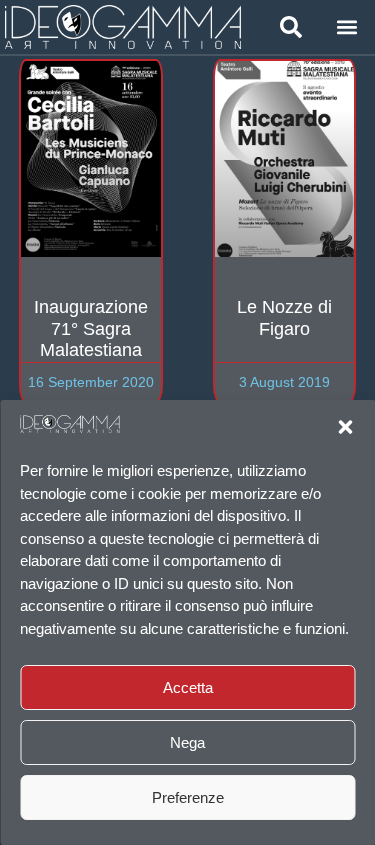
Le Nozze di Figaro (284, 318)
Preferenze (188, 797)
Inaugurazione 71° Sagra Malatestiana (91, 328)
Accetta (188, 687)
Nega (187, 742)
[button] (345, 427)
